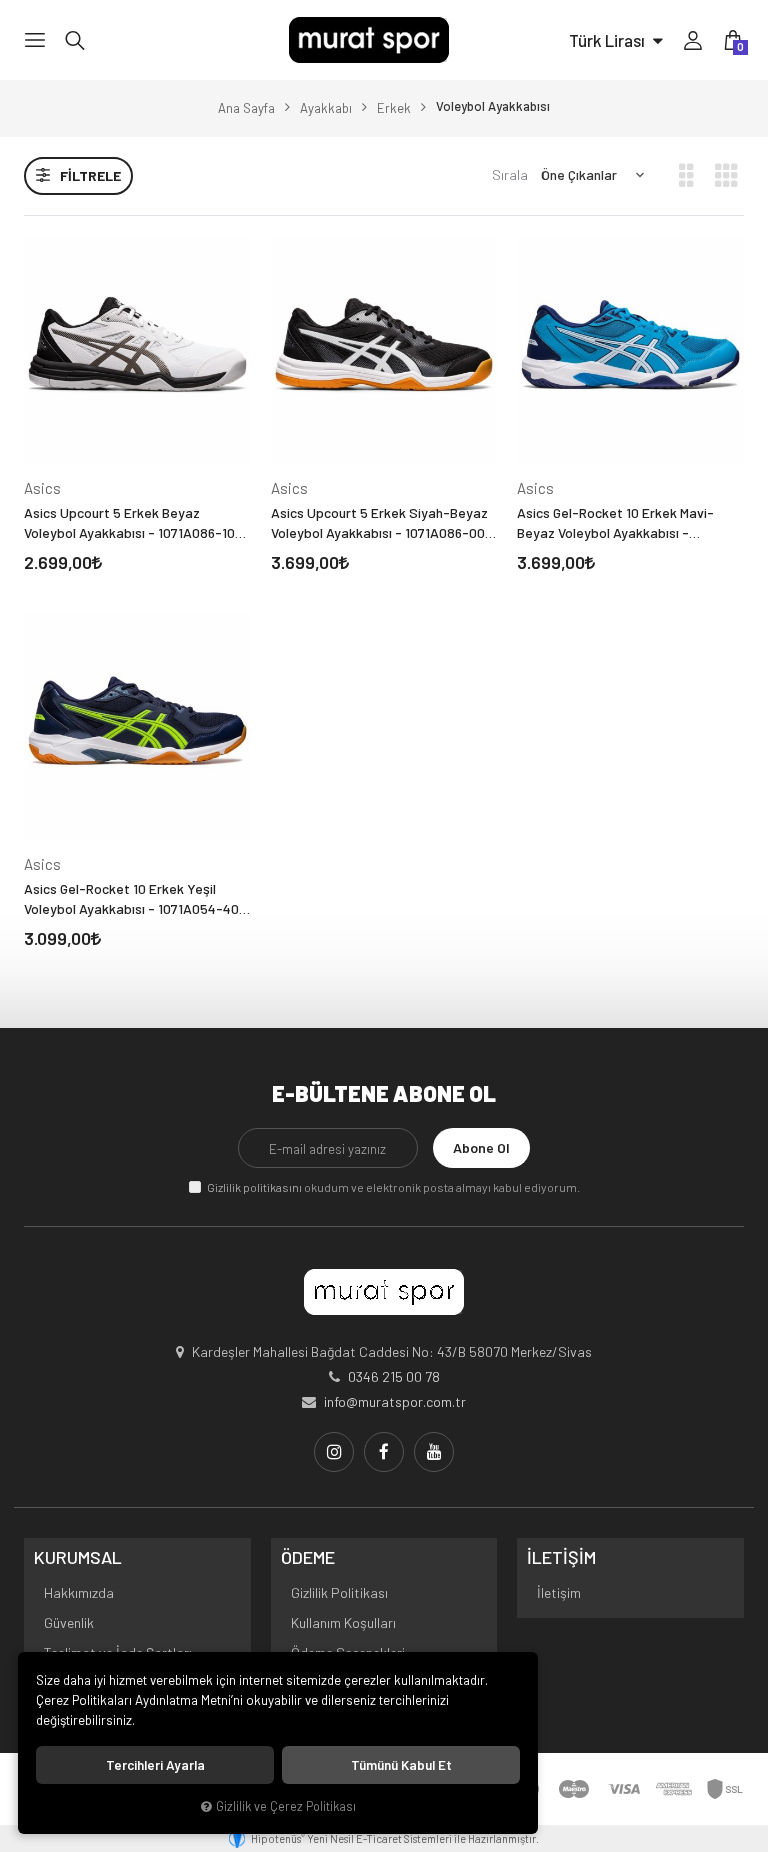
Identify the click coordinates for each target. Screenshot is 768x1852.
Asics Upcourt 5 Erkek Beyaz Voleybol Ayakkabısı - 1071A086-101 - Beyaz (137, 523)
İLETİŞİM (561, 1558)
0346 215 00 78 (394, 1376)
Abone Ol (481, 1147)
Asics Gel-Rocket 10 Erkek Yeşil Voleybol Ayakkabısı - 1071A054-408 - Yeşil (135, 899)
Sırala (510, 174)
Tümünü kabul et (401, 1765)
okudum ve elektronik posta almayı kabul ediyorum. (393, 1187)
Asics (42, 488)
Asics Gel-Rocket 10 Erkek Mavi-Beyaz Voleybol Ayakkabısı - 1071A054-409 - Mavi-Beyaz (615, 523)
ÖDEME (308, 1558)
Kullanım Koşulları (343, 1622)
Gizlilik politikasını (254, 1187)
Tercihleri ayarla (155, 1765)
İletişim (559, 1592)
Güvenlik (69, 1622)
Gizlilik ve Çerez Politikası (286, 1806)
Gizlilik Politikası (339, 1592)
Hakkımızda (79, 1592)
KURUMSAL (78, 1558)
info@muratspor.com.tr (395, 1401)
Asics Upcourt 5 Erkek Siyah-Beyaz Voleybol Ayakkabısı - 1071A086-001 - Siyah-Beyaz (380, 523)
